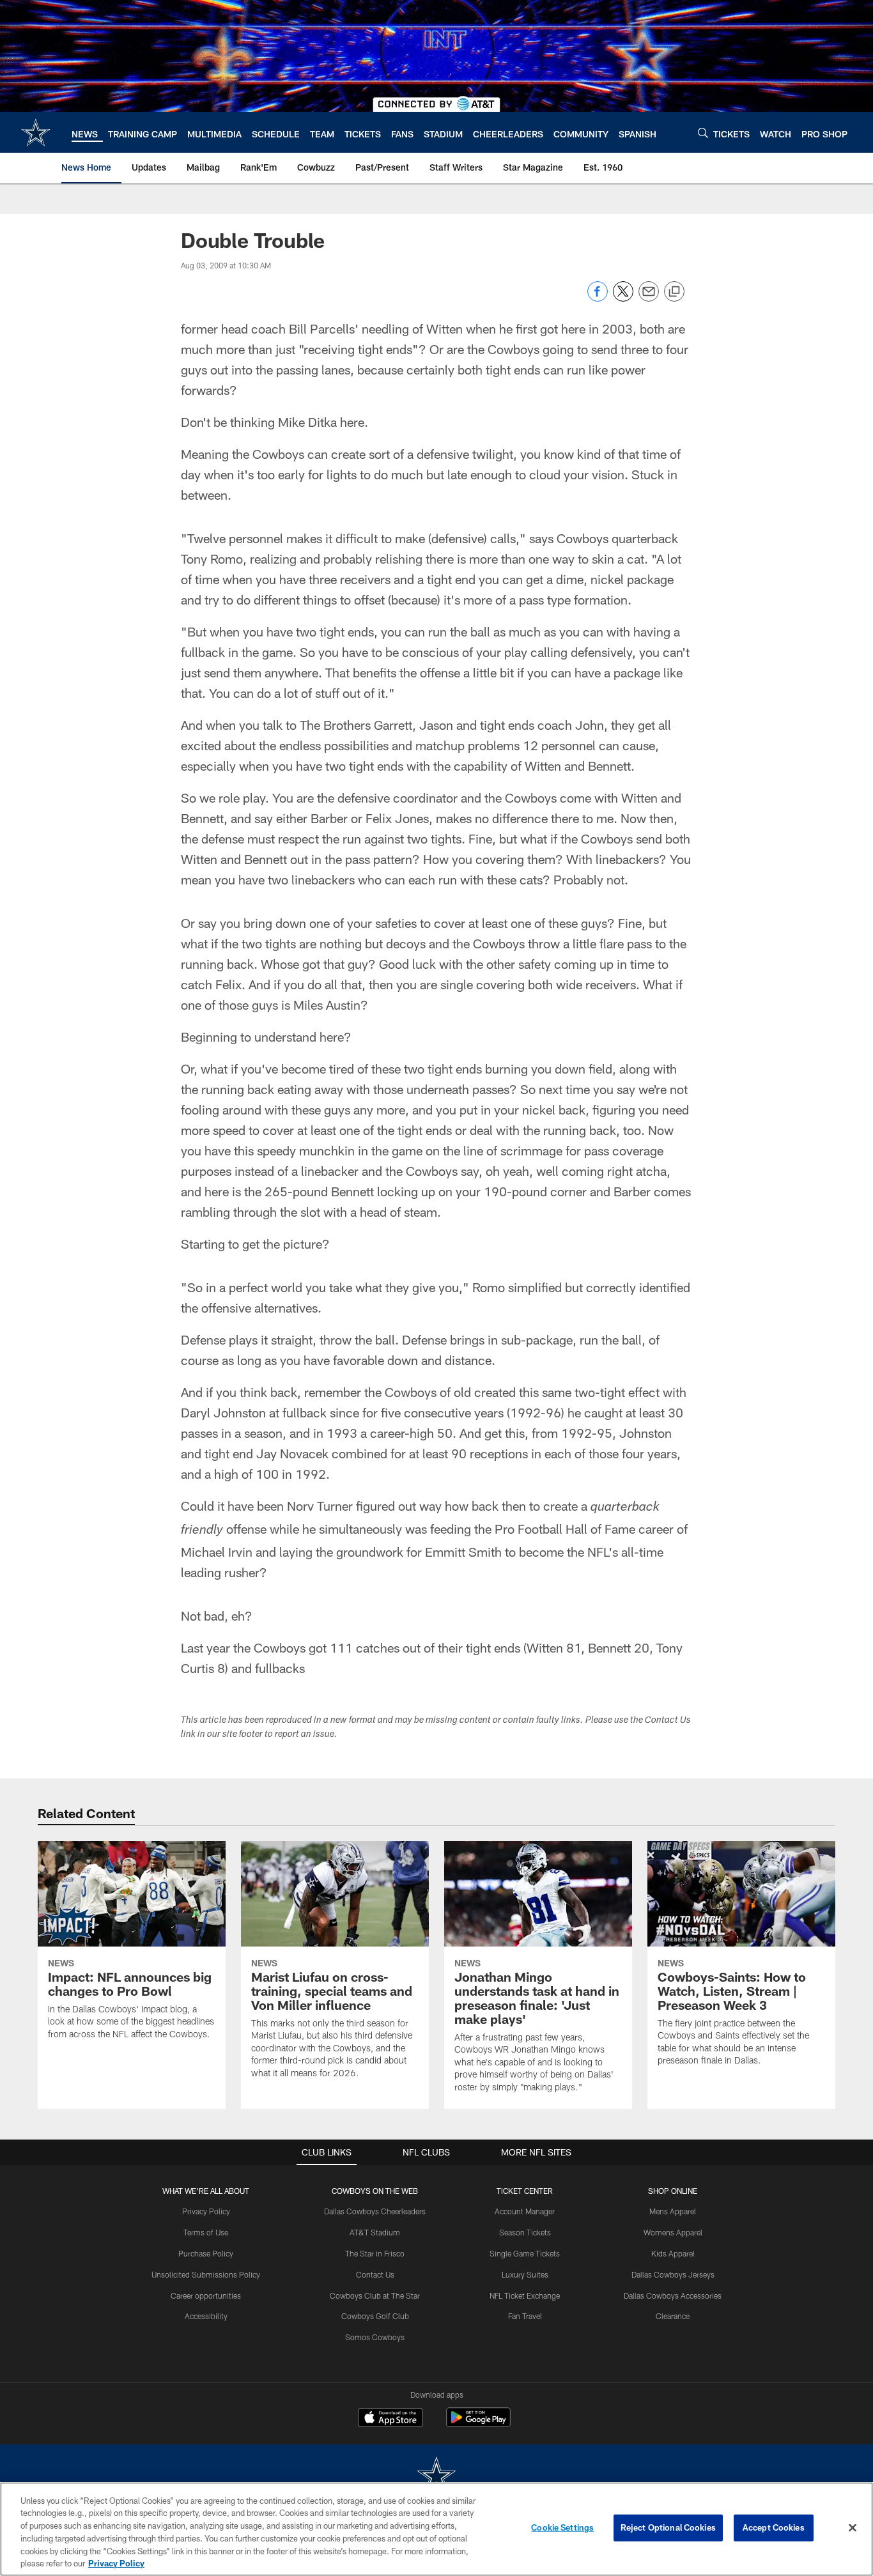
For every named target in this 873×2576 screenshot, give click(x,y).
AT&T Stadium (375, 2232)
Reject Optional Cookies (668, 2527)
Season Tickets (525, 2232)
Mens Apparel (673, 2211)
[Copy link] (674, 292)
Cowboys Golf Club (375, 2316)
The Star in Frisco (375, 2253)
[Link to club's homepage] (36, 132)
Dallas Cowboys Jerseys (673, 2274)
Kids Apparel (673, 2253)
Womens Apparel (673, 2232)
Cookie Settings (562, 2527)
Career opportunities (206, 2295)
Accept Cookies (774, 2527)
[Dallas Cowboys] (436, 2477)
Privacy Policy (206, 2211)
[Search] (703, 133)
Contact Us (375, 2274)
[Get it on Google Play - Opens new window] (478, 2424)
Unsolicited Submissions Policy (206, 2274)
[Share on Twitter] (623, 298)
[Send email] (649, 298)
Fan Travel (525, 2316)
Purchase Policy (206, 2253)
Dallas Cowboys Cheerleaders (375, 2211)
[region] (436, 2529)
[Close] (853, 2528)
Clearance (673, 2316)
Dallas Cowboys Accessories (673, 2295)
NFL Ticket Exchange (525, 2295)
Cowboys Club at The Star (375, 2295)
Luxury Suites (525, 2274)
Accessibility (206, 2316)
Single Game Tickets (525, 2253)
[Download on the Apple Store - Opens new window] (390, 2419)
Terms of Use (206, 2232)
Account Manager (525, 2211)
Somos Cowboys (375, 2337)
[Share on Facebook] (598, 298)
